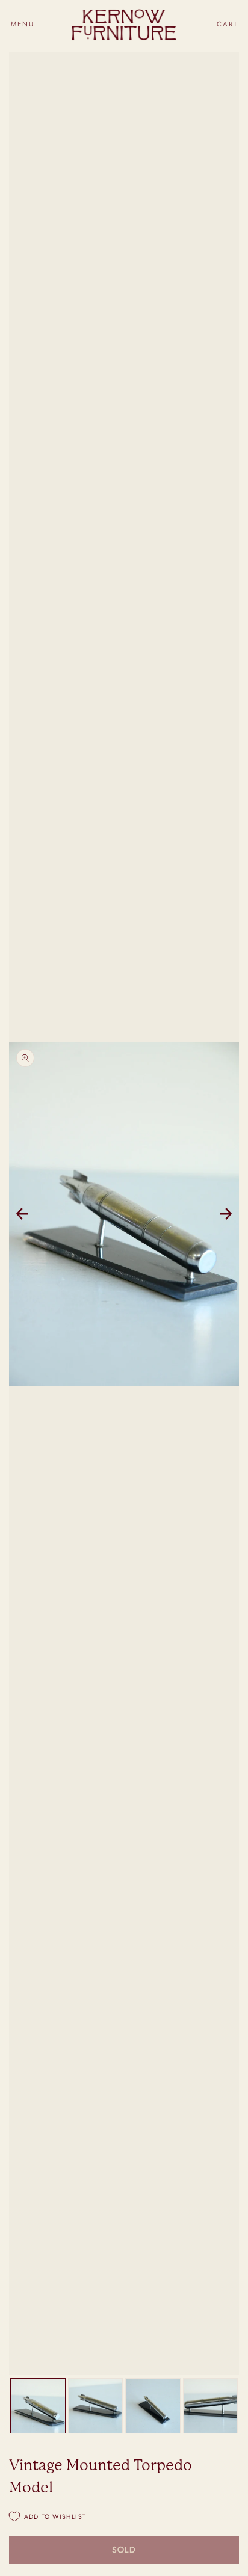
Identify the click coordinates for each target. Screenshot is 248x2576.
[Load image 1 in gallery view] (38, 2406)
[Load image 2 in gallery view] (96, 2406)
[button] (23, 24)
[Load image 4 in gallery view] (211, 2406)
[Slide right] (226, 1214)
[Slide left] (22, 1214)
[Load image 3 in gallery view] (153, 2406)
